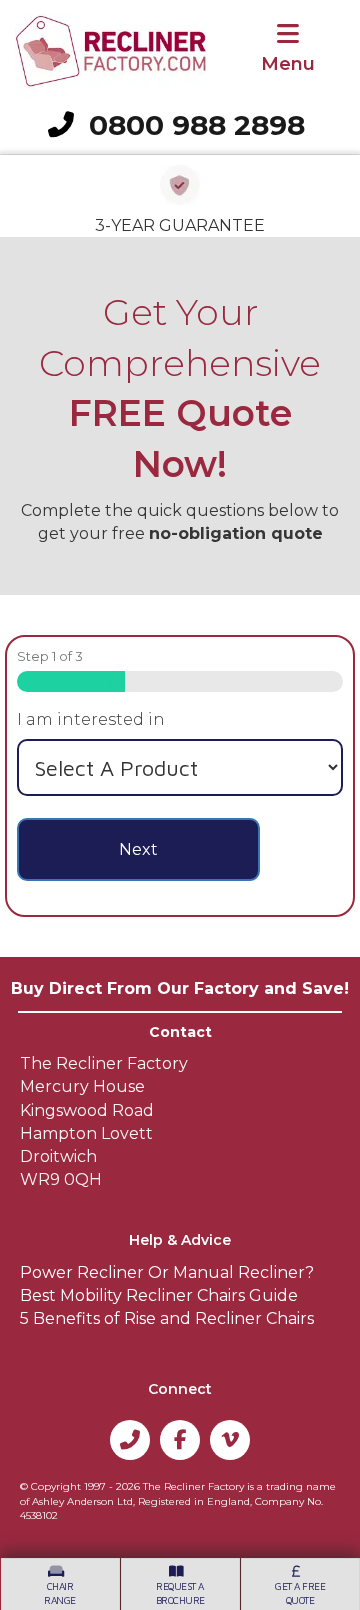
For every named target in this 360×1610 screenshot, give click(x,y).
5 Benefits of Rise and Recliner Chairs (167, 1318)
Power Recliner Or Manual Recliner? (167, 1272)
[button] (130, 1440)
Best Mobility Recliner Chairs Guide (159, 1295)
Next (138, 849)
